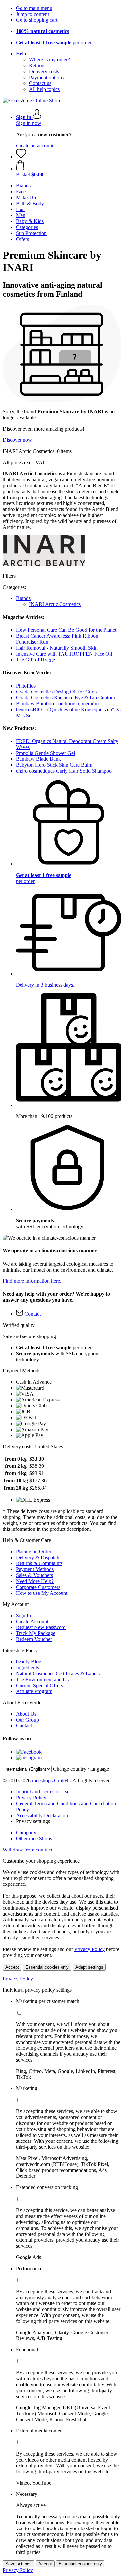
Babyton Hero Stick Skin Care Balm (54, 765)
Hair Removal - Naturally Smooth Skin (57, 648)
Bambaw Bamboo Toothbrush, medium (57, 704)
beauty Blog (29, 1662)
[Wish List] (21, 157)
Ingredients (27, 1668)
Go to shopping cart (37, 20)
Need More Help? (35, 1581)
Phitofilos (26, 686)
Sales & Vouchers (34, 1575)
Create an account (35, 146)
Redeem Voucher (34, 1639)
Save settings (19, 2564)
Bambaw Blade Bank (38, 759)
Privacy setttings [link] (33, 1821)
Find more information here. (32, 1281)
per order (54, 42)
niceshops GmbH (50, 1780)
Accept (12, 1967)
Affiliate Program (34, 1691)
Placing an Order (34, 1551)
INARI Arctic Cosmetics (55, 604)
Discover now (17, 440)
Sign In (23, 1615)
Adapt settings (89, 1967)
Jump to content (32, 14)
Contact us (40, 83)
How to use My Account (42, 1593)
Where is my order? (50, 60)
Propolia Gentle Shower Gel (45, 753)
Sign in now (29, 123)
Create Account (32, 1621)
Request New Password (41, 1627)
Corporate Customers (38, 1587)
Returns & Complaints (39, 1563)
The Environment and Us (42, 1679)
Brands (23, 598)
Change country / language (81, 1769)
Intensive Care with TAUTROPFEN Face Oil (64, 654)
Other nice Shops (34, 1838)
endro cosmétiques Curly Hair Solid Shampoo (64, 771)
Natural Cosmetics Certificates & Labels (58, 1674)
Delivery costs (44, 71)
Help (21, 54)
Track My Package (36, 1633)
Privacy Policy (31, 1798)
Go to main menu (34, 8)
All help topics (44, 89)
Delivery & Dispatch (38, 1557)
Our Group (27, 1720)
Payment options (46, 77)
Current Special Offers (39, 1685)
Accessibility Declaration (42, 1815)
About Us (26, 1714)
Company (26, 1833)
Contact (24, 1726)
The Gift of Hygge (35, 660)
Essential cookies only (47, 1967)
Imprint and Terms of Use (43, 1792)
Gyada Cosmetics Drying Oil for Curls (56, 692)
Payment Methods (35, 1569)
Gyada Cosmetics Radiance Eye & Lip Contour (66, 698)
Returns (37, 65)
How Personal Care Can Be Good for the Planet (66, 630)
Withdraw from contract (27, 1850)
